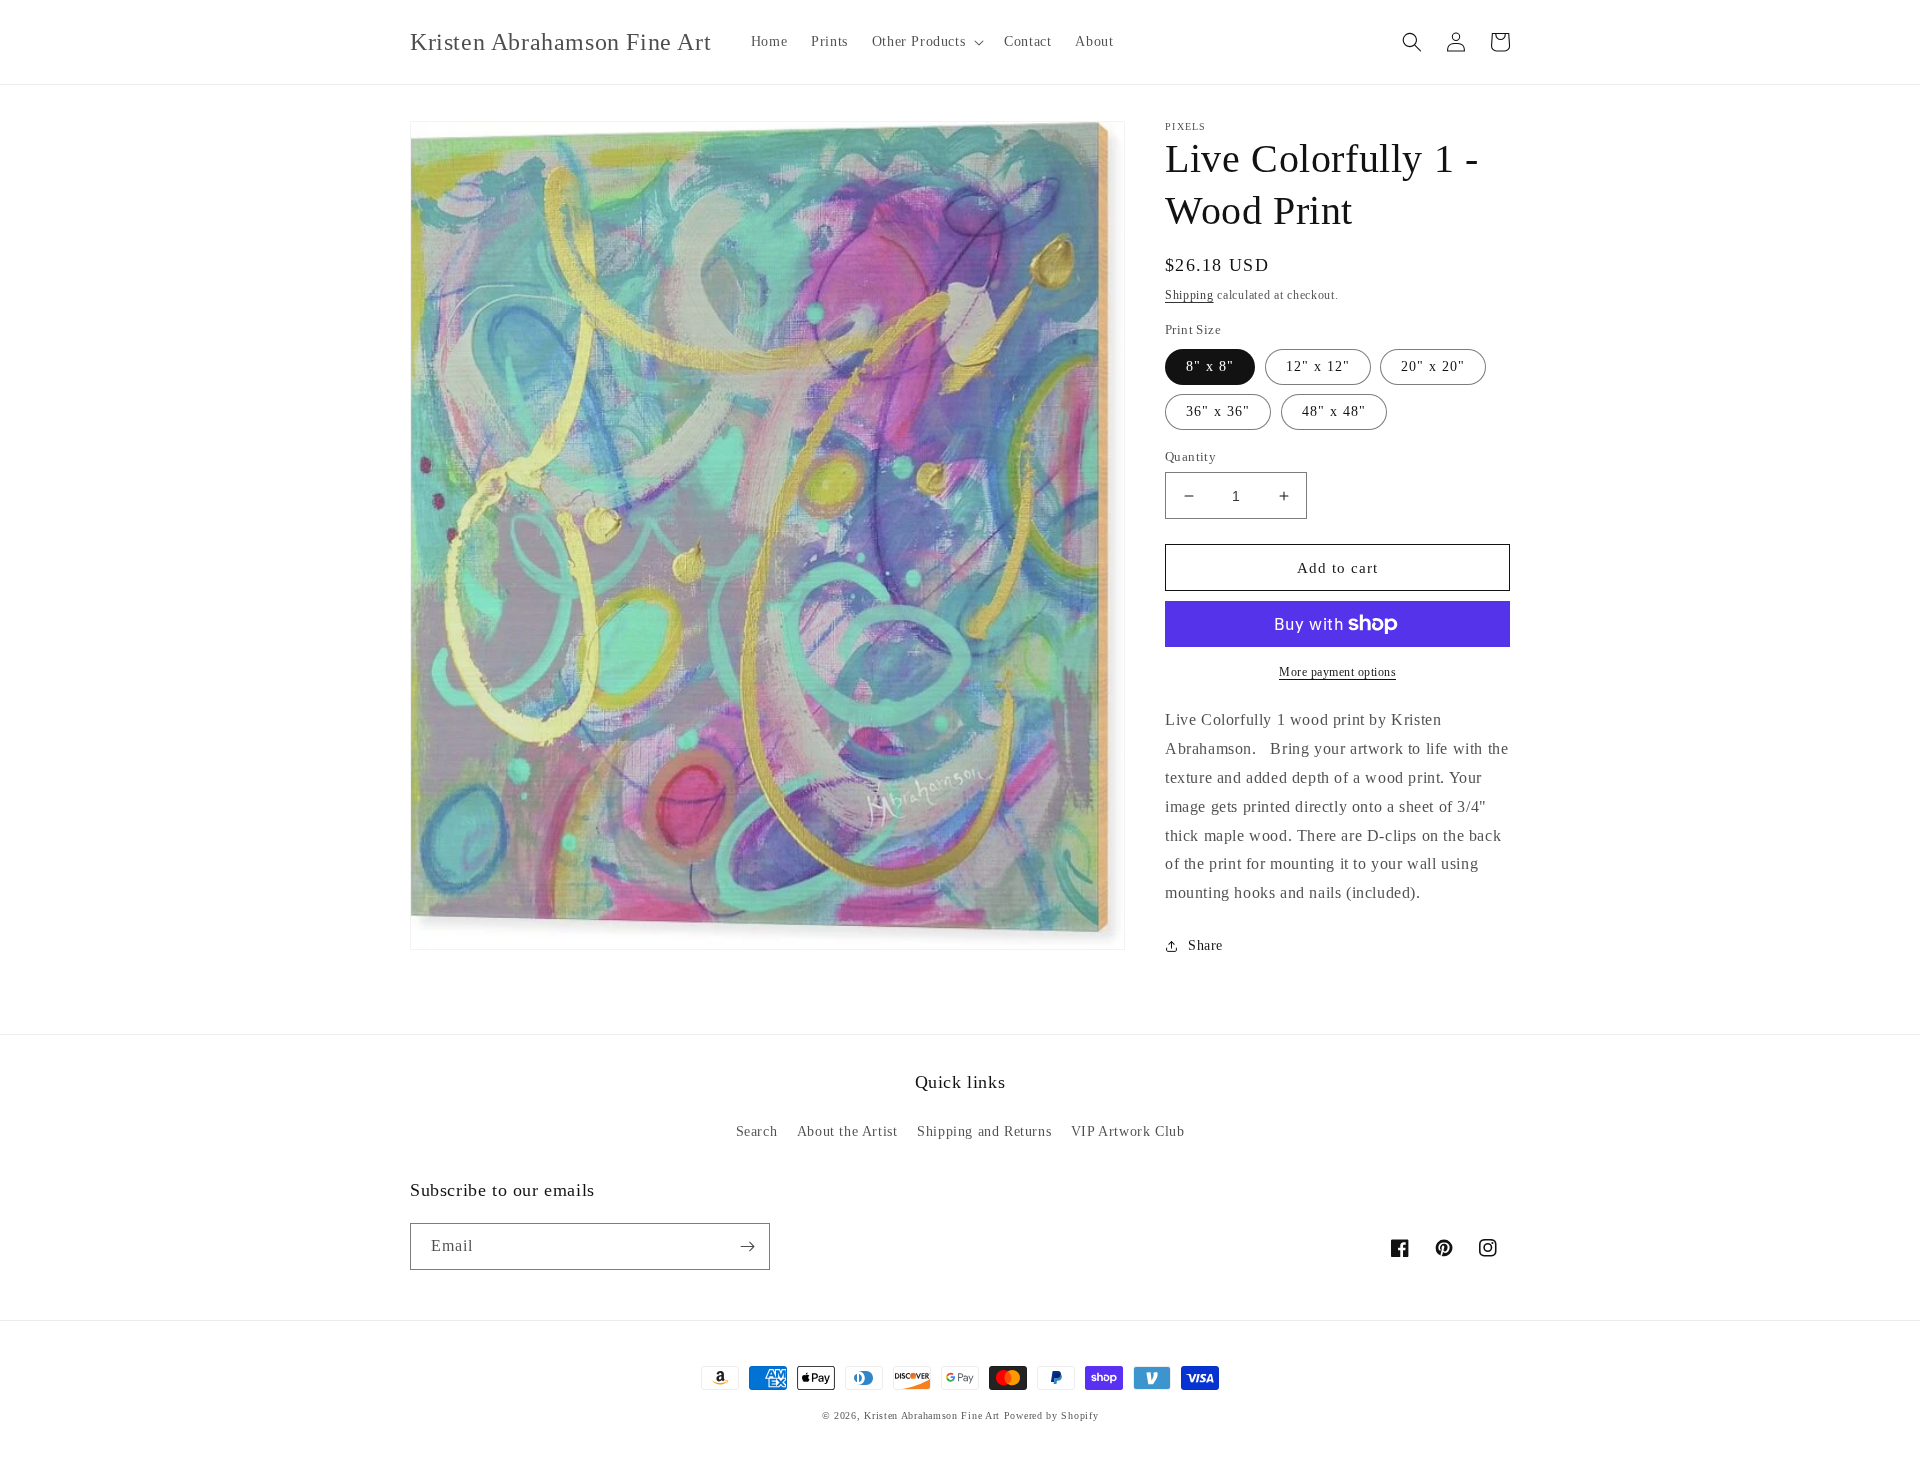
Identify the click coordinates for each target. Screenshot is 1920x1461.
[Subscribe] (747, 1246)
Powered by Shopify (1051, 1415)
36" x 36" (1218, 411)
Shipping (1189, 295)
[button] (926, 42)
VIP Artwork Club (1128, 1131)
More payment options (1337, 672)
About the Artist (847, 1131)
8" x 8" (1210, 366)
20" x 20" (1433, 366)
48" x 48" (1334, 411)
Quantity (1190, 456)
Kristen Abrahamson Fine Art (932, 1415)
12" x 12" (1318, 366)
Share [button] (1205, 945)
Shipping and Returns (984, 1131)
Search (757, 1131)
